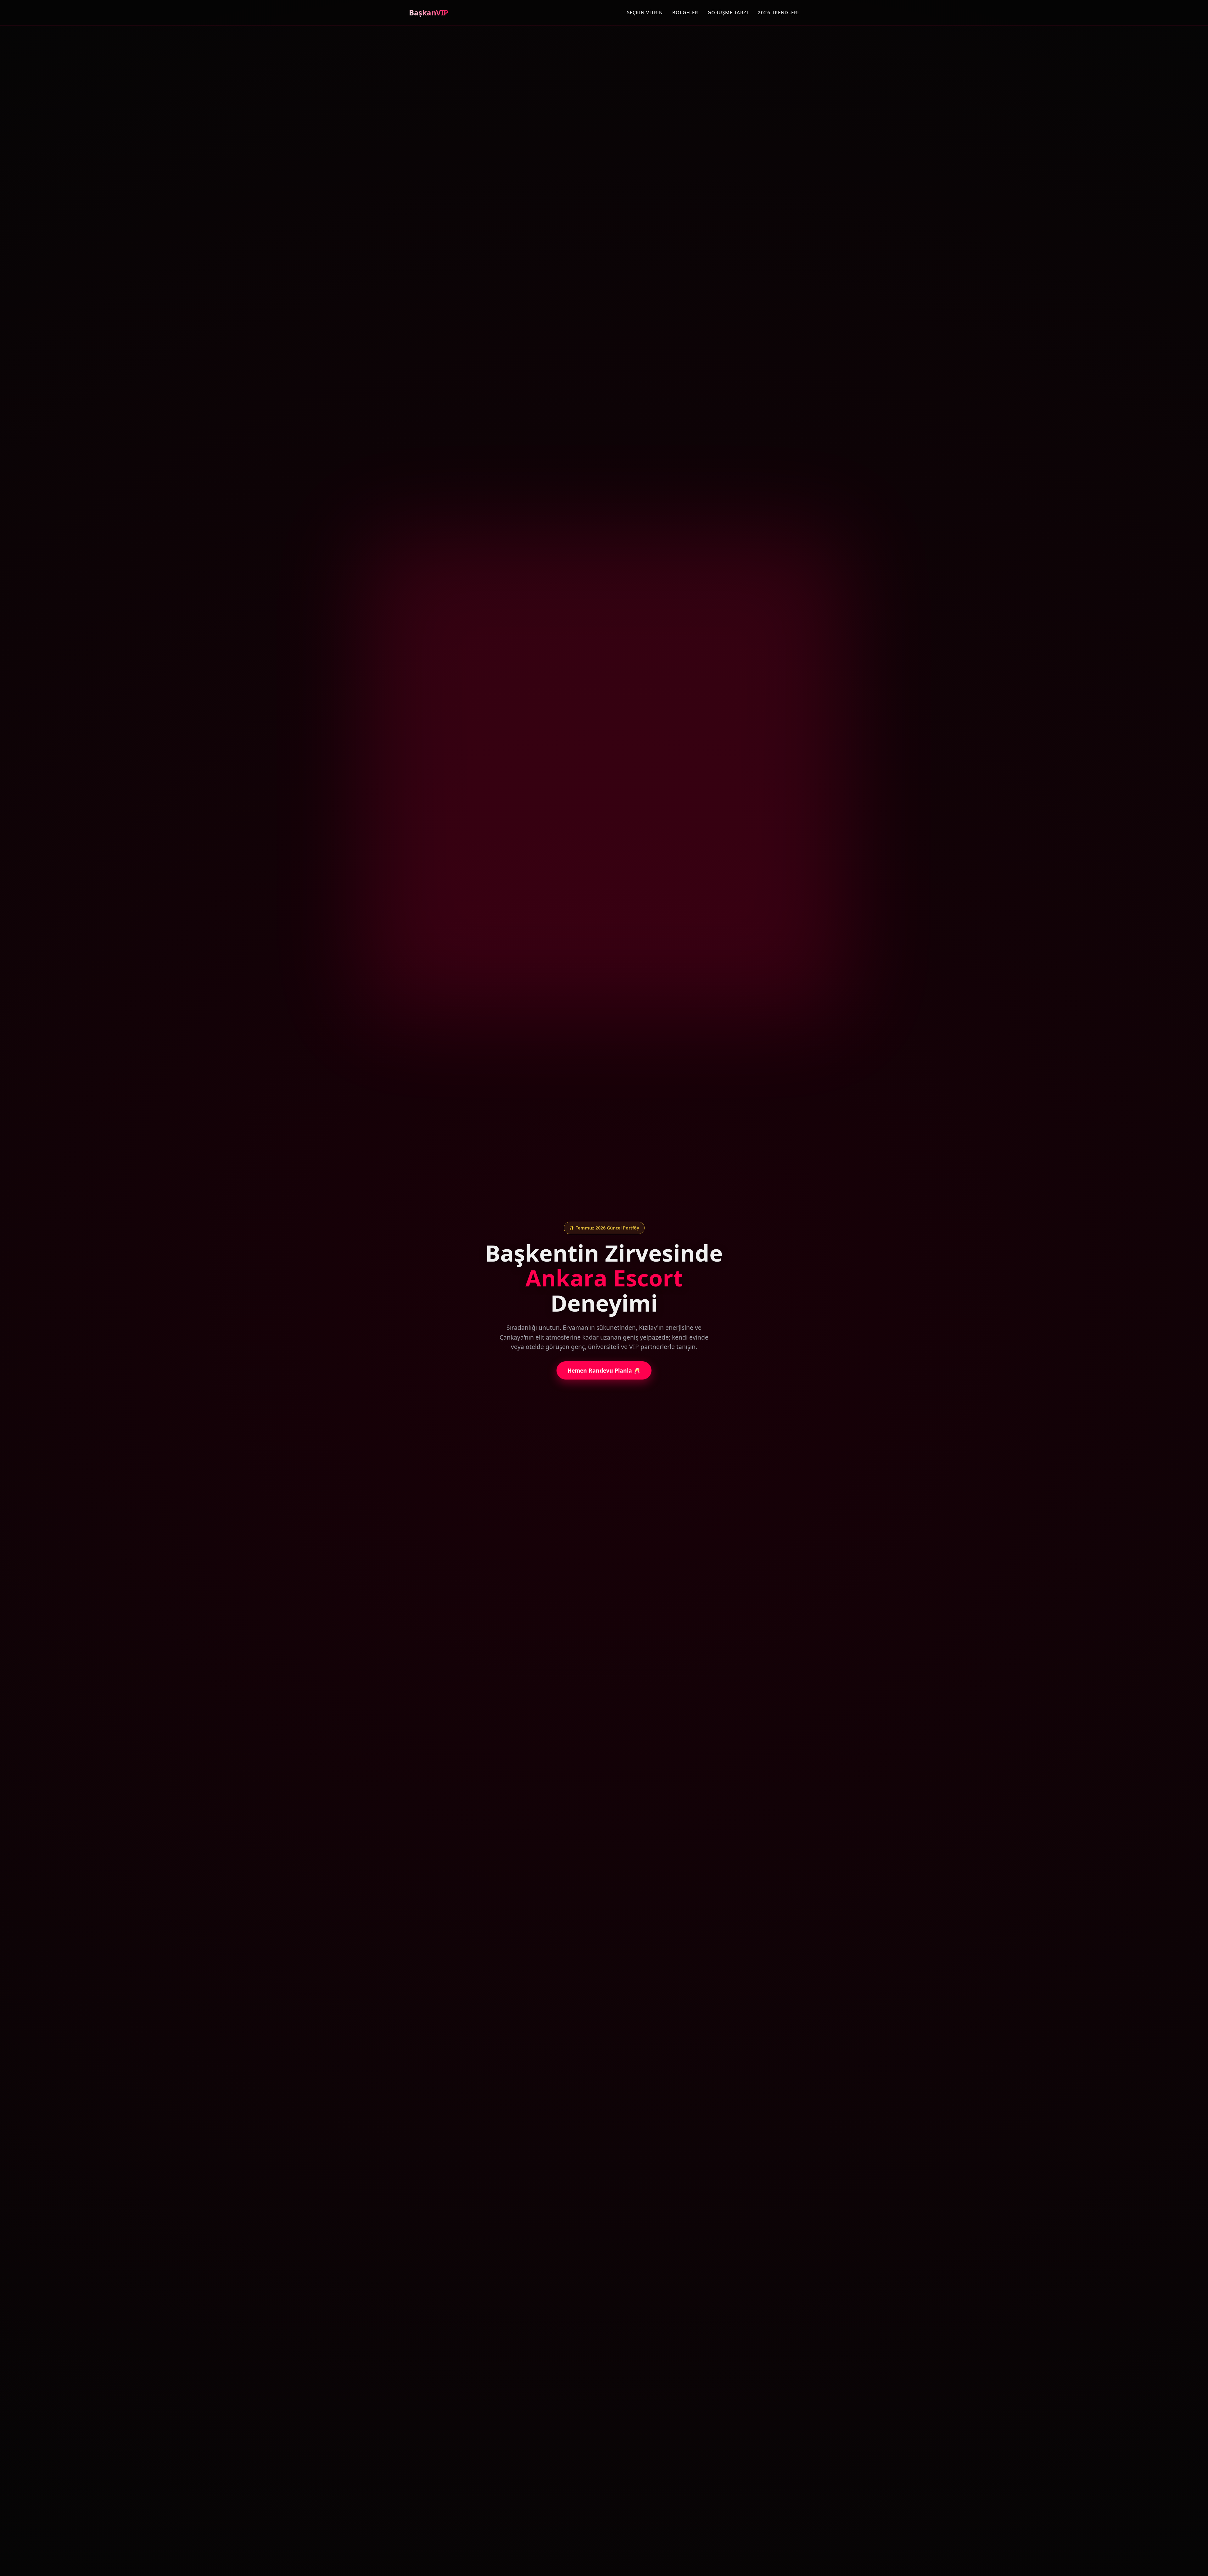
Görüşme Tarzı (728, 12)
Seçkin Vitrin (645, 12)
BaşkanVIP (429, 12)
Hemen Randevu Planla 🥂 (604, 1370)
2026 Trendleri (778, 12)
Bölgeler (685, 12)
